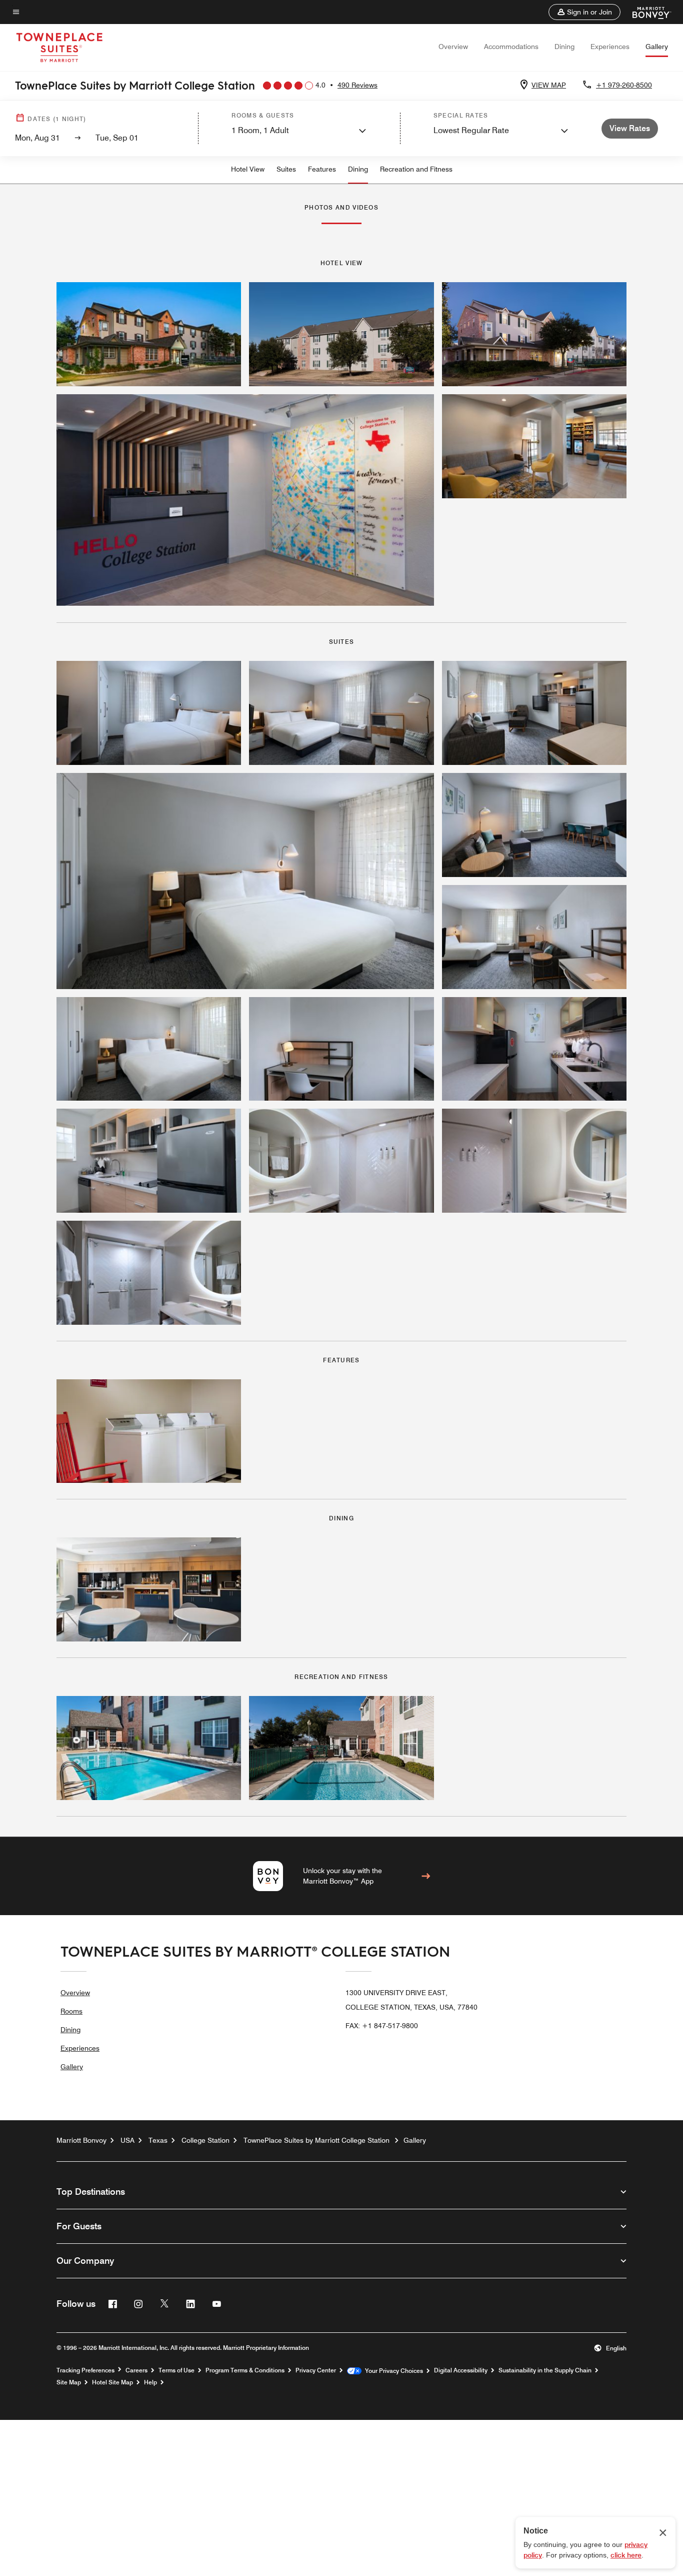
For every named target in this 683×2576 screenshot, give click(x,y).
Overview (453, 47)
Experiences (610, 47)
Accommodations (511, 47)
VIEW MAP (549, 85)
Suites (286, 169)
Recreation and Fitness (416, 169)
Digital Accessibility (461, 2370)
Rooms (71, 2011)
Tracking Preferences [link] (85, 2370)
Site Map (69, 2382)
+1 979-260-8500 (624, 85)
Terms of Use (176, 2370)
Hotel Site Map (112, 2382)
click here (626, 2555)
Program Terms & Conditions (245, 2370)
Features (322, 169)
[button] (584, 12)
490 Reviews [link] (357, 85)
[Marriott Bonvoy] (646, 12)
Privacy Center (316, 2370)
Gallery (657, 47)
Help (150, 2382)
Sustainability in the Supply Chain (545, 2370)
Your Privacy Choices (392, 2371)
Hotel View (248, 169)
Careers (136, 2370)
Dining (564, 47)
